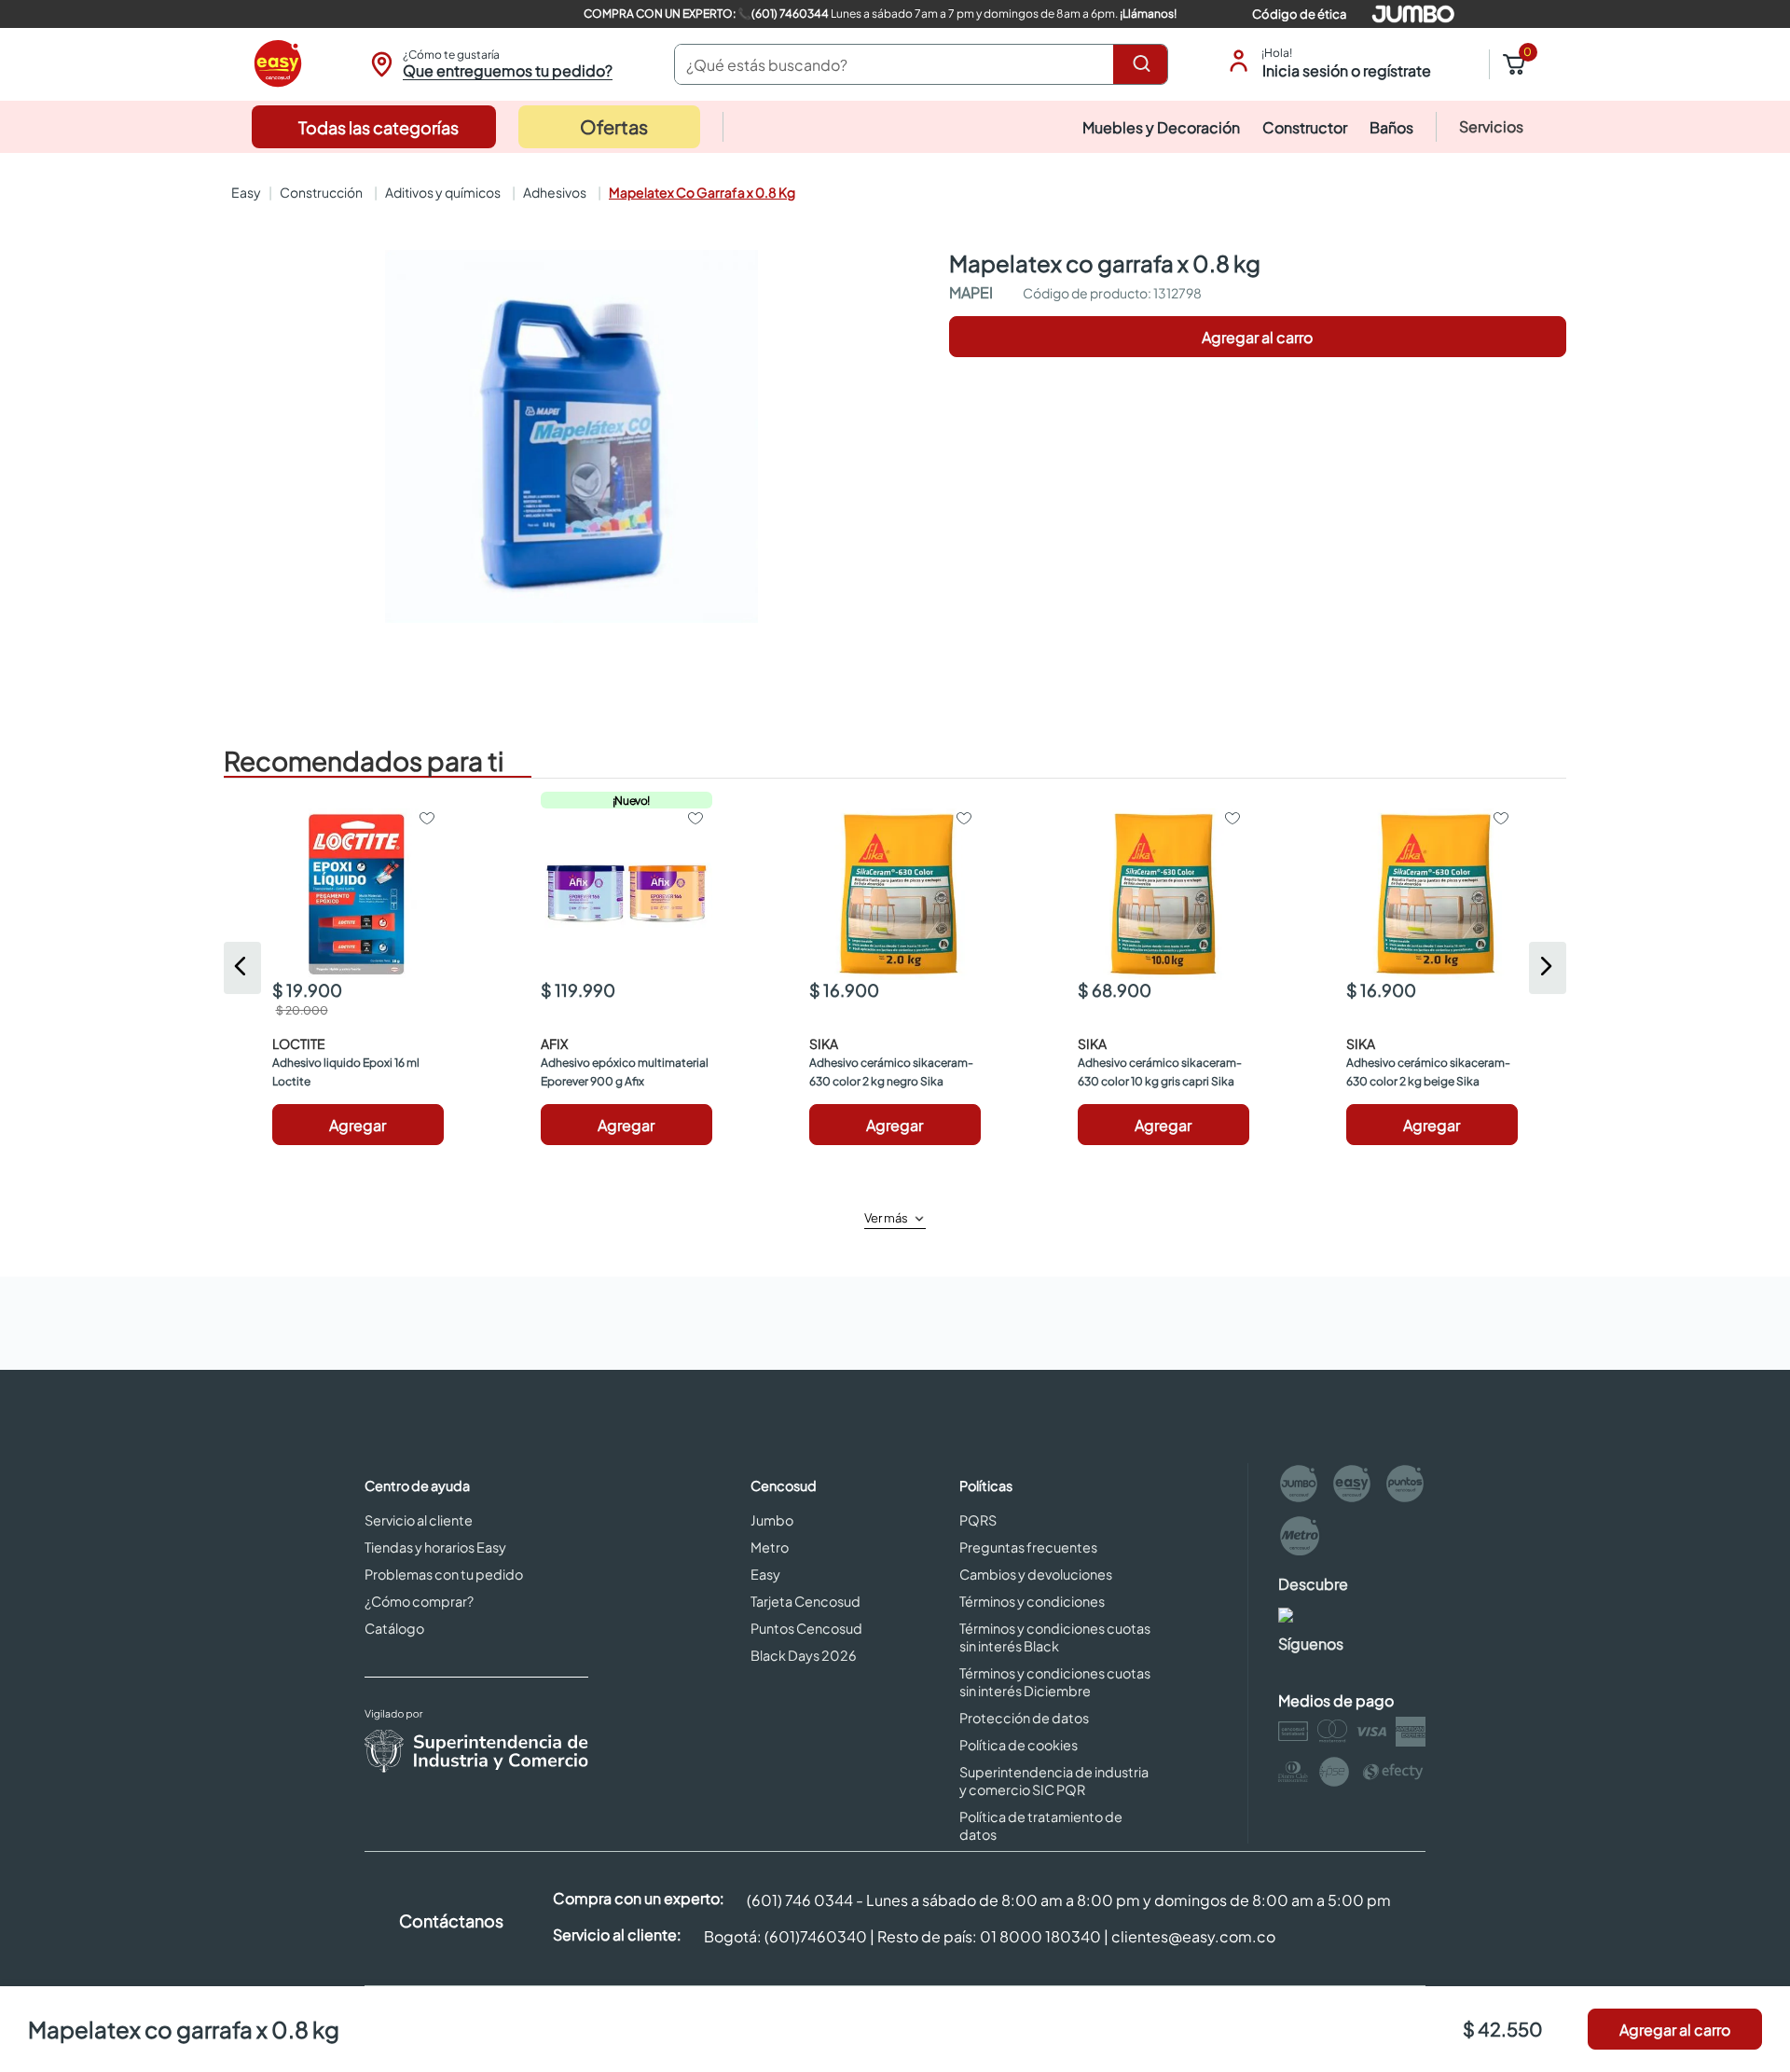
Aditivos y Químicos (443, 192)
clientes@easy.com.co (1193, 1936)
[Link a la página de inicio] (244, 192)
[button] (489, 64)
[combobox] (921, 64)
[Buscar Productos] (1145, 64)
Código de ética (1299, 14)
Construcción (321, 192)
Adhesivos (555, 192)
